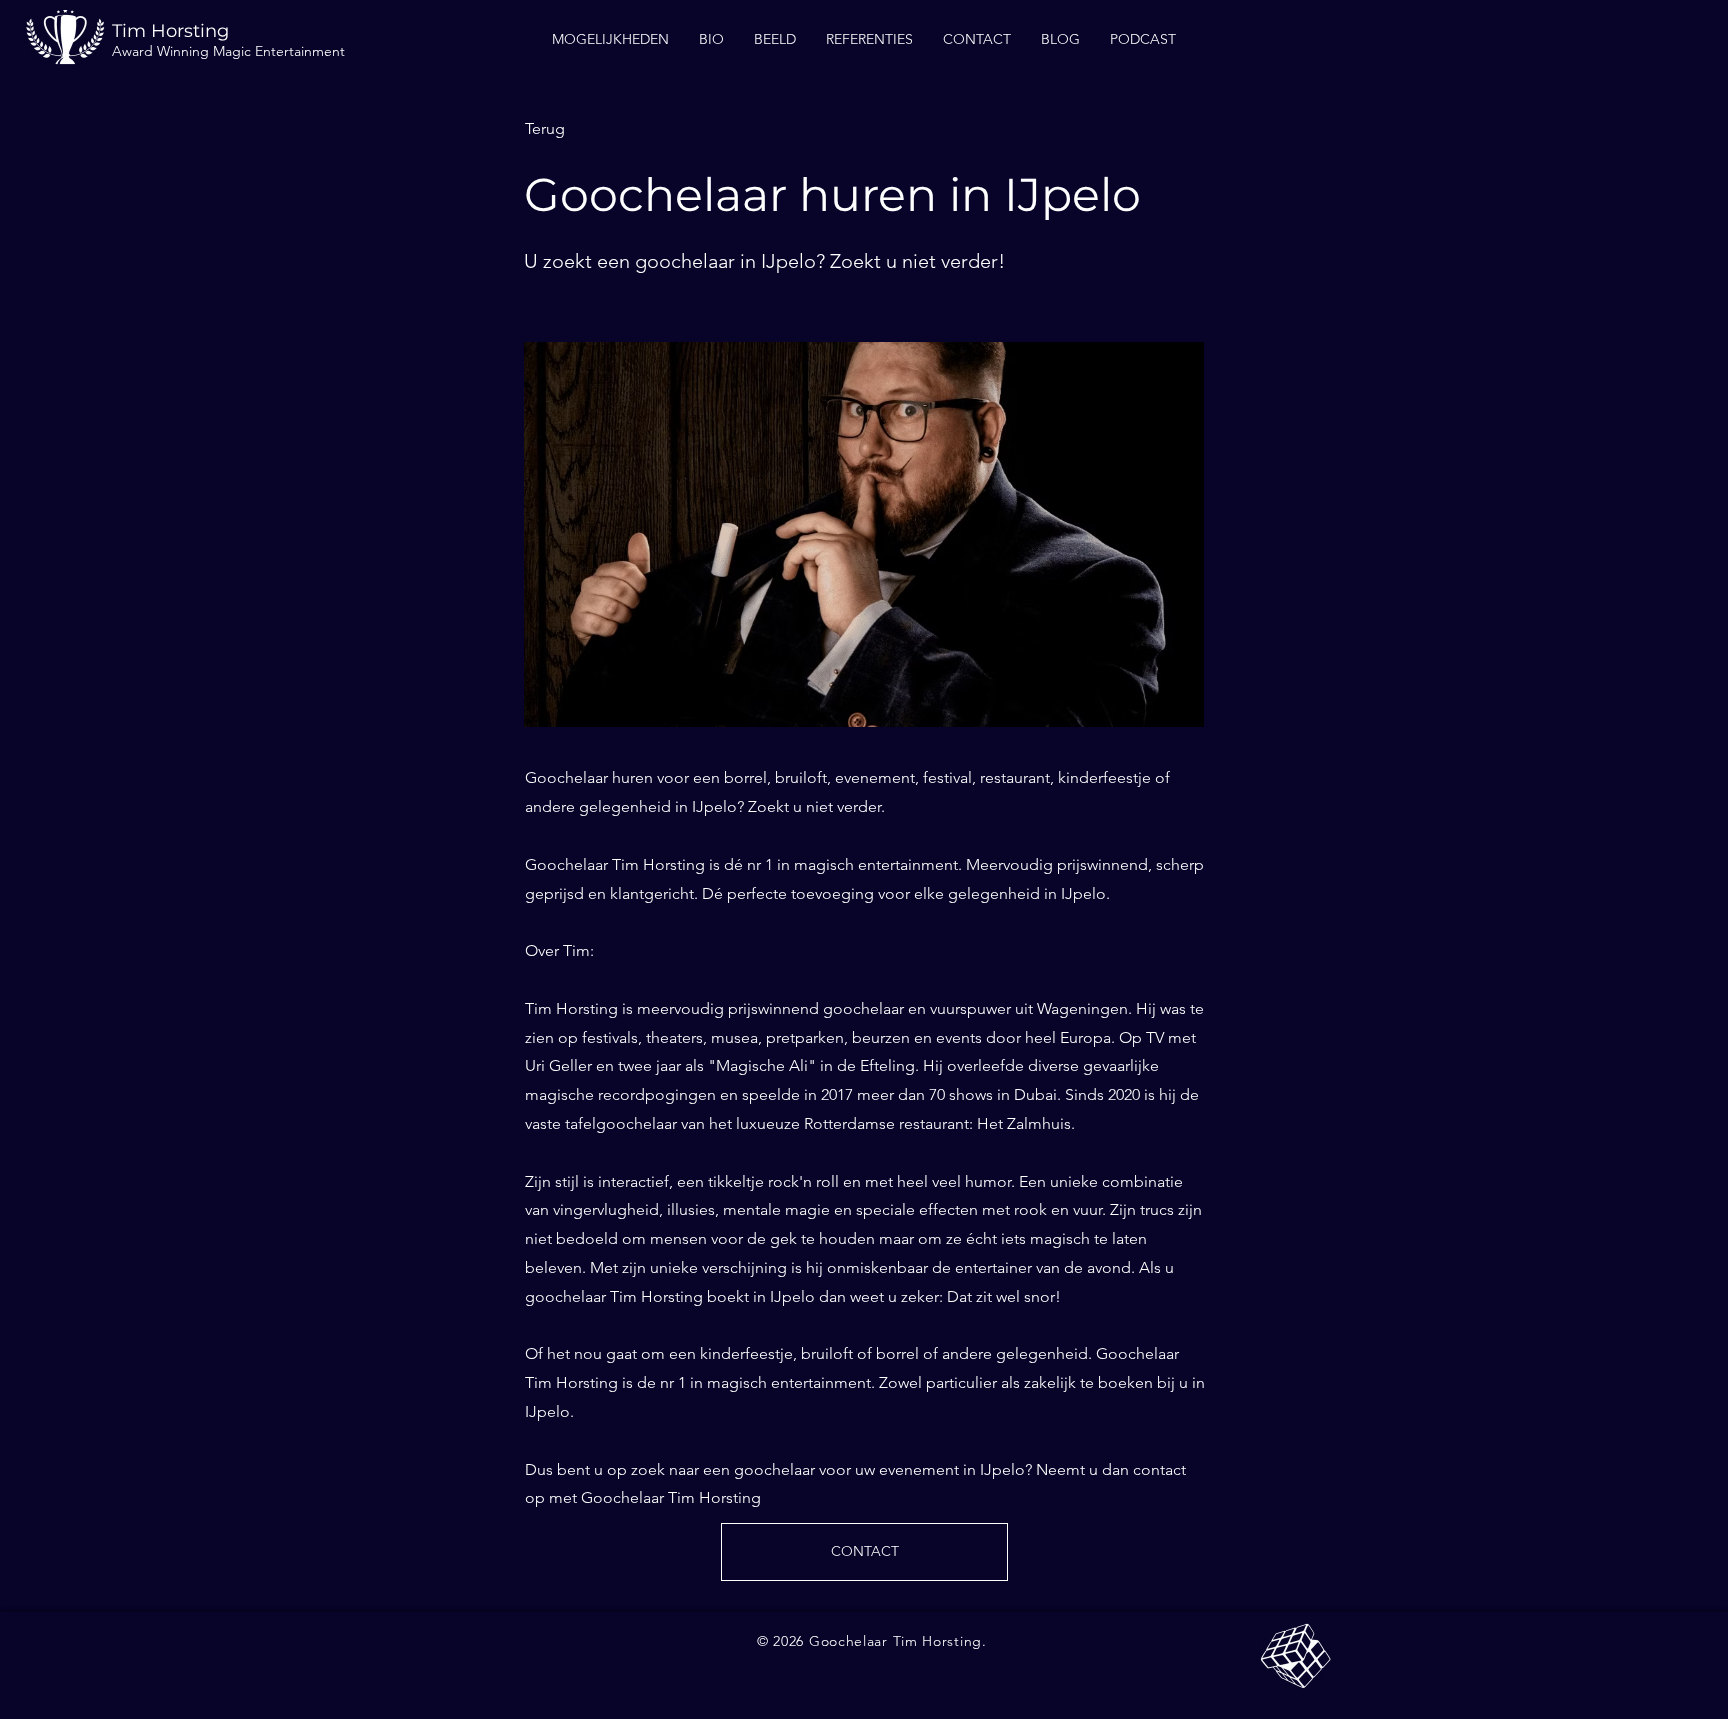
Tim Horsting (170, 31)
